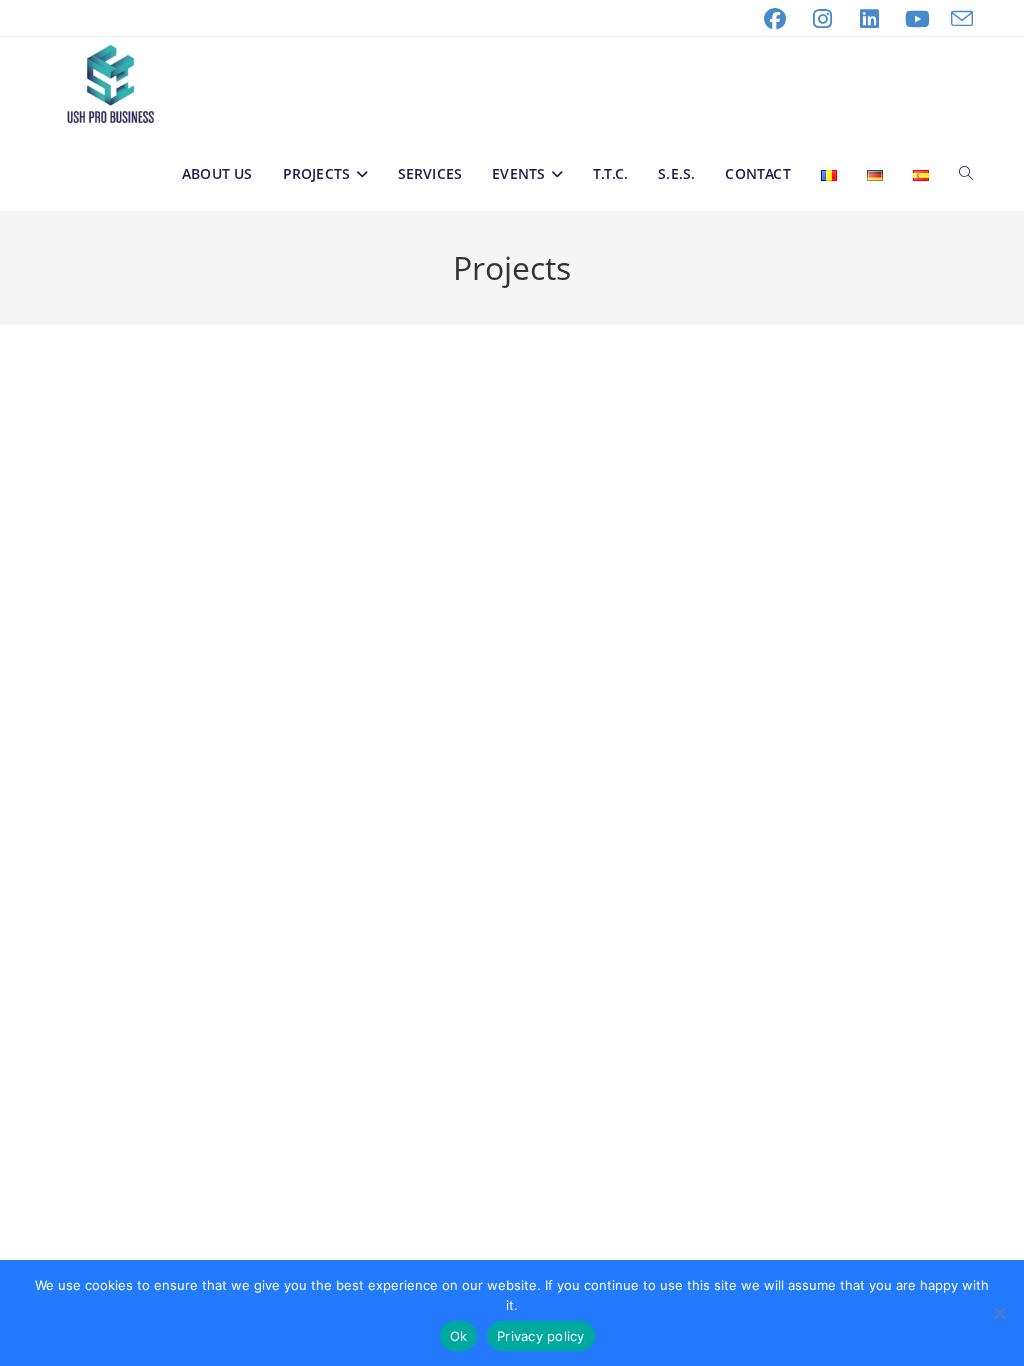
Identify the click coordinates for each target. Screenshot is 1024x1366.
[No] (999, 1313)
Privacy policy (541, 1336)
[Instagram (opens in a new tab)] (822, 19)
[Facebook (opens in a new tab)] (775, 19)
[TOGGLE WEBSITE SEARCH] (966, 174)
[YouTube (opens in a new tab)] (917, 19)
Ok (459, 1336)
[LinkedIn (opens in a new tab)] (870, 19)
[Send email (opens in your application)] (957, 19)
